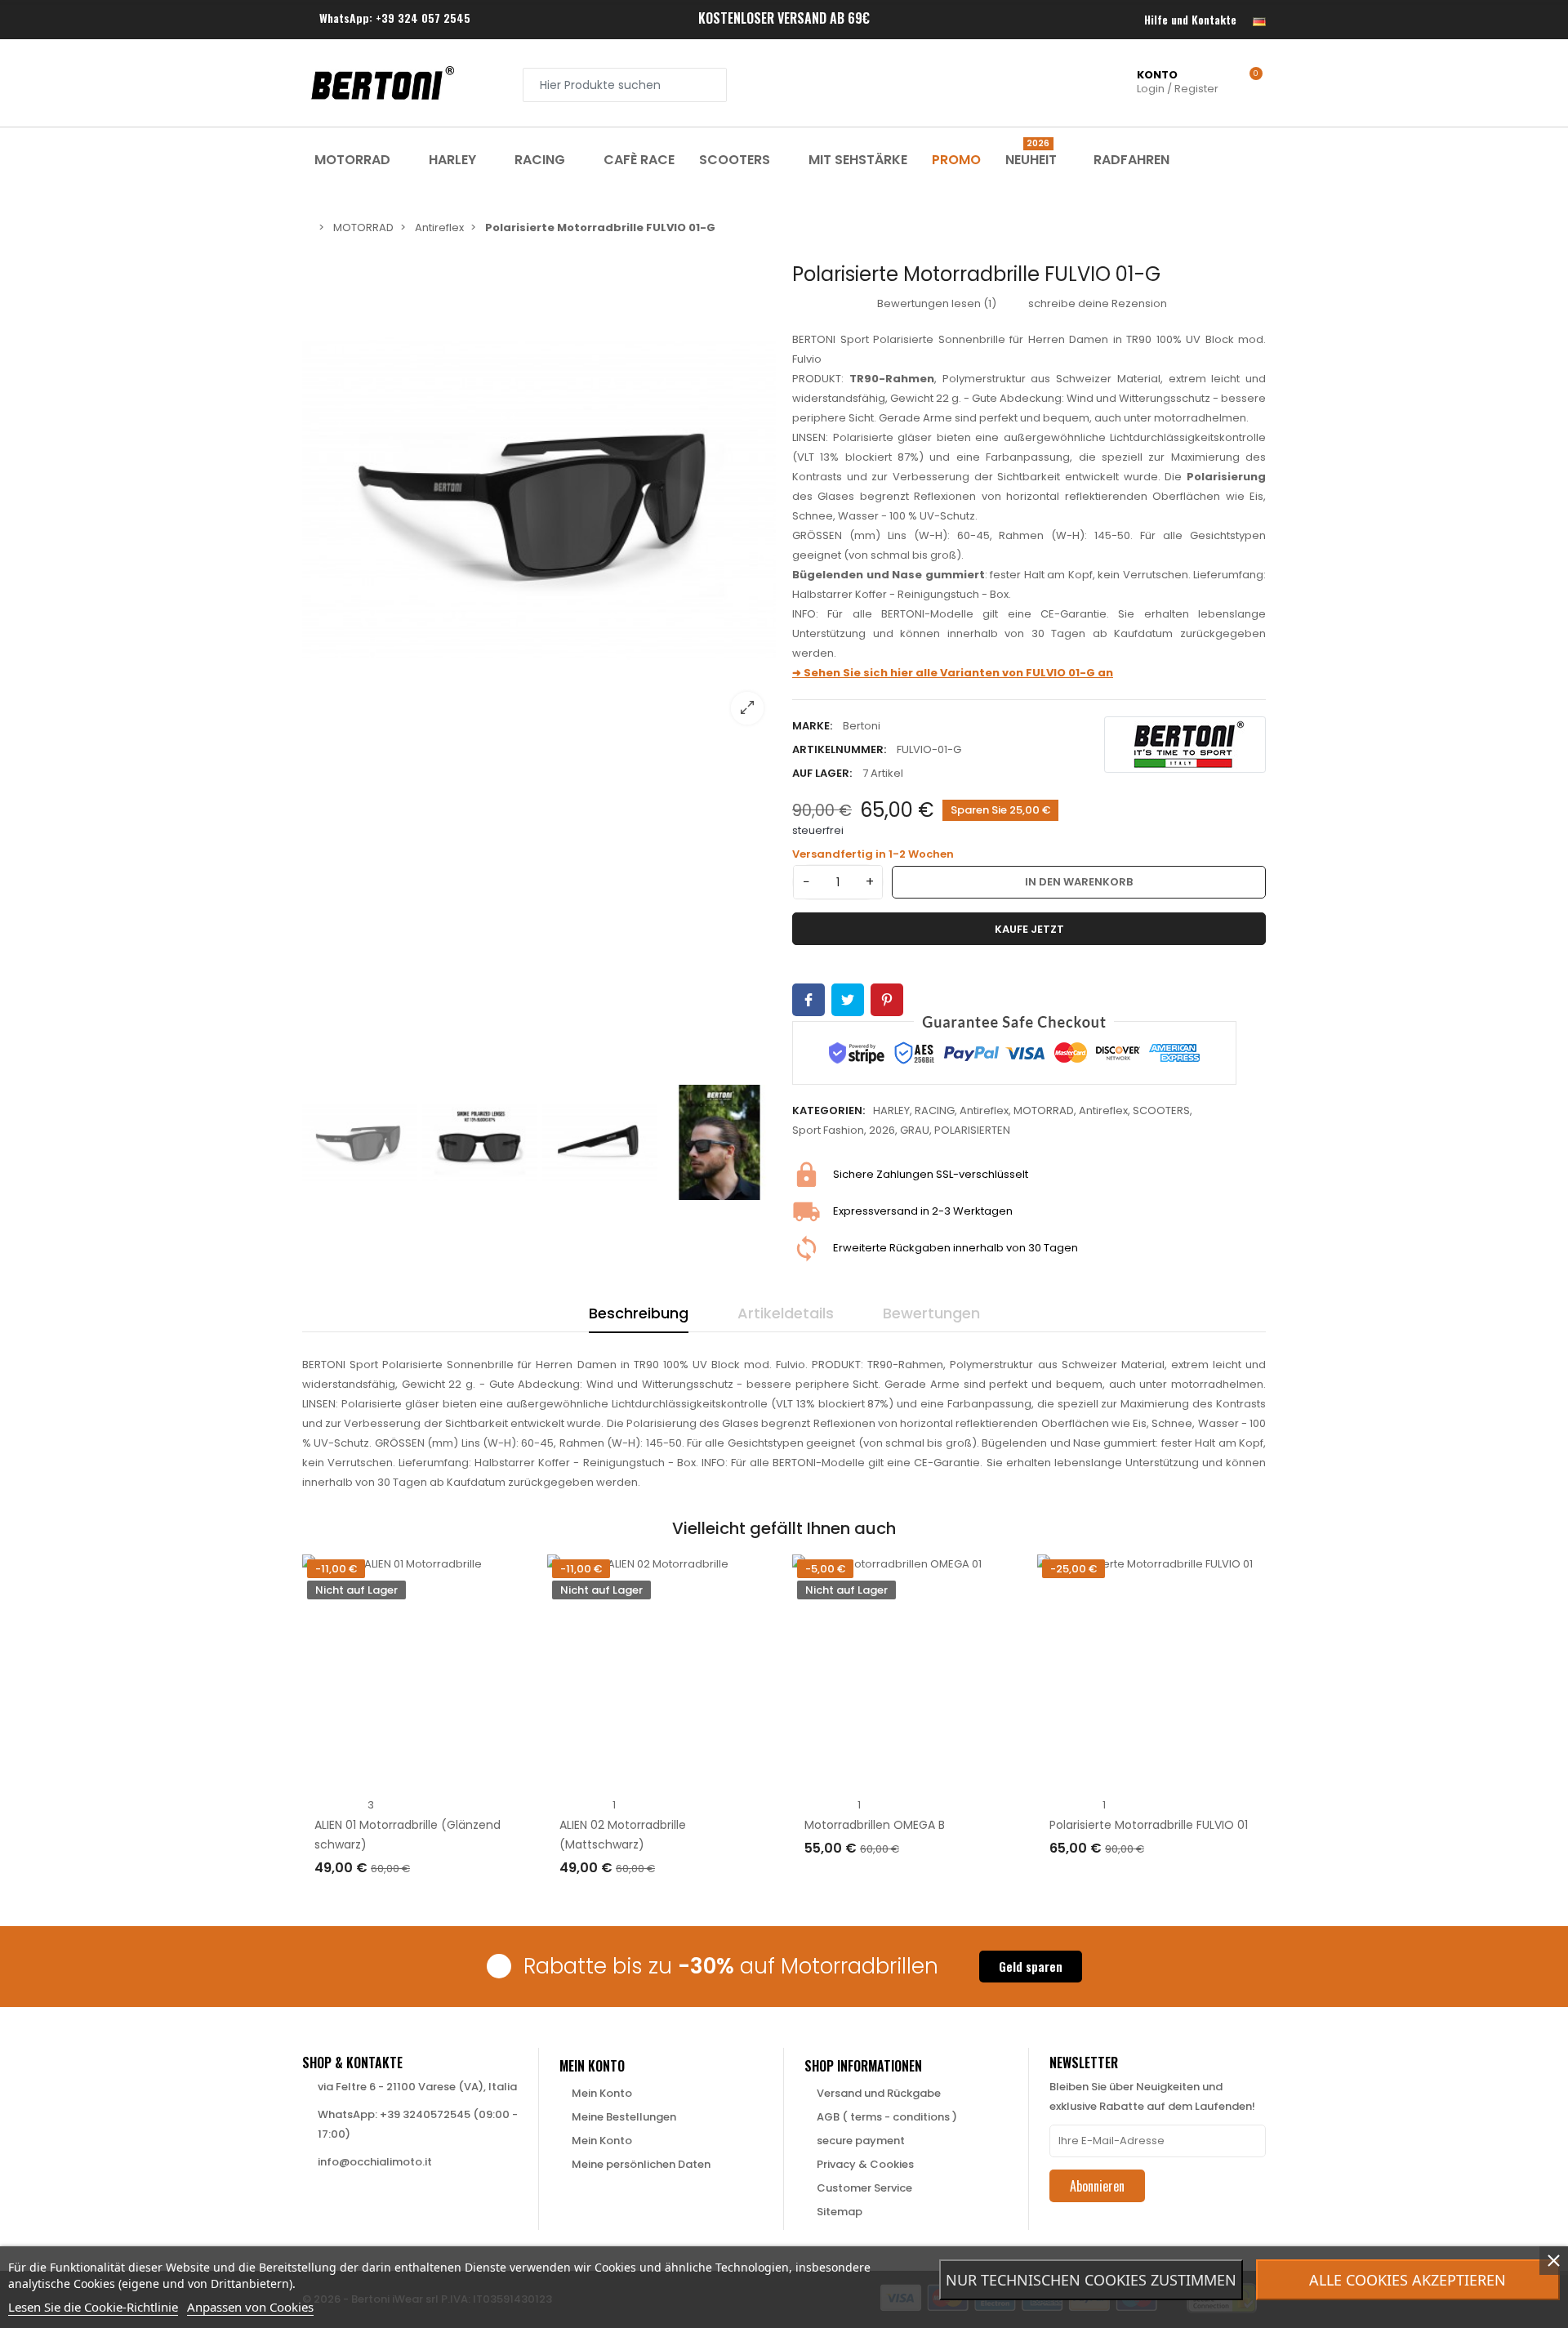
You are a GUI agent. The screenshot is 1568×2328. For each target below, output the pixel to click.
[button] (1031, 1967)
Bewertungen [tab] (931, 1313)
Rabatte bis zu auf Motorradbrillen (731, 1966)
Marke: (812, 726)
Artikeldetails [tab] (786, 1313)
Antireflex (984, 1110)
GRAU (915, 1130)
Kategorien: (829, 1110)
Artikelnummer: (839, 749)
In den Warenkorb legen (1134, 1882)
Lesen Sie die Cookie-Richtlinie (93, 2307)
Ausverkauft (365, 1901)
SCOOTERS (1161, 1110)
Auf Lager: (822, 773)
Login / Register (1178, 82)
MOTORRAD (1044, 1110)
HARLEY (891, 1110)
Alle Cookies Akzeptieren (1408, 2280)
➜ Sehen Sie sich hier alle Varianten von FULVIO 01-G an (953, 673)
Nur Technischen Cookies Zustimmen (1091, 2280)
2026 (882, 1130)
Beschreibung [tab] (639, 1313)
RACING (935, 1110)
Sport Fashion (828, 1130)
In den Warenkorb (1079, 882)
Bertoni (862, 726)
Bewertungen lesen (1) (935, 303)
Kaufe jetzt (1029, 929)
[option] (539, 500)
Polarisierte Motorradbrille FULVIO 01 (1149, 1825)
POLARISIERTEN (972, 1130)
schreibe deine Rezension (1096, 303)
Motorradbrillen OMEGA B (875, 1825)
